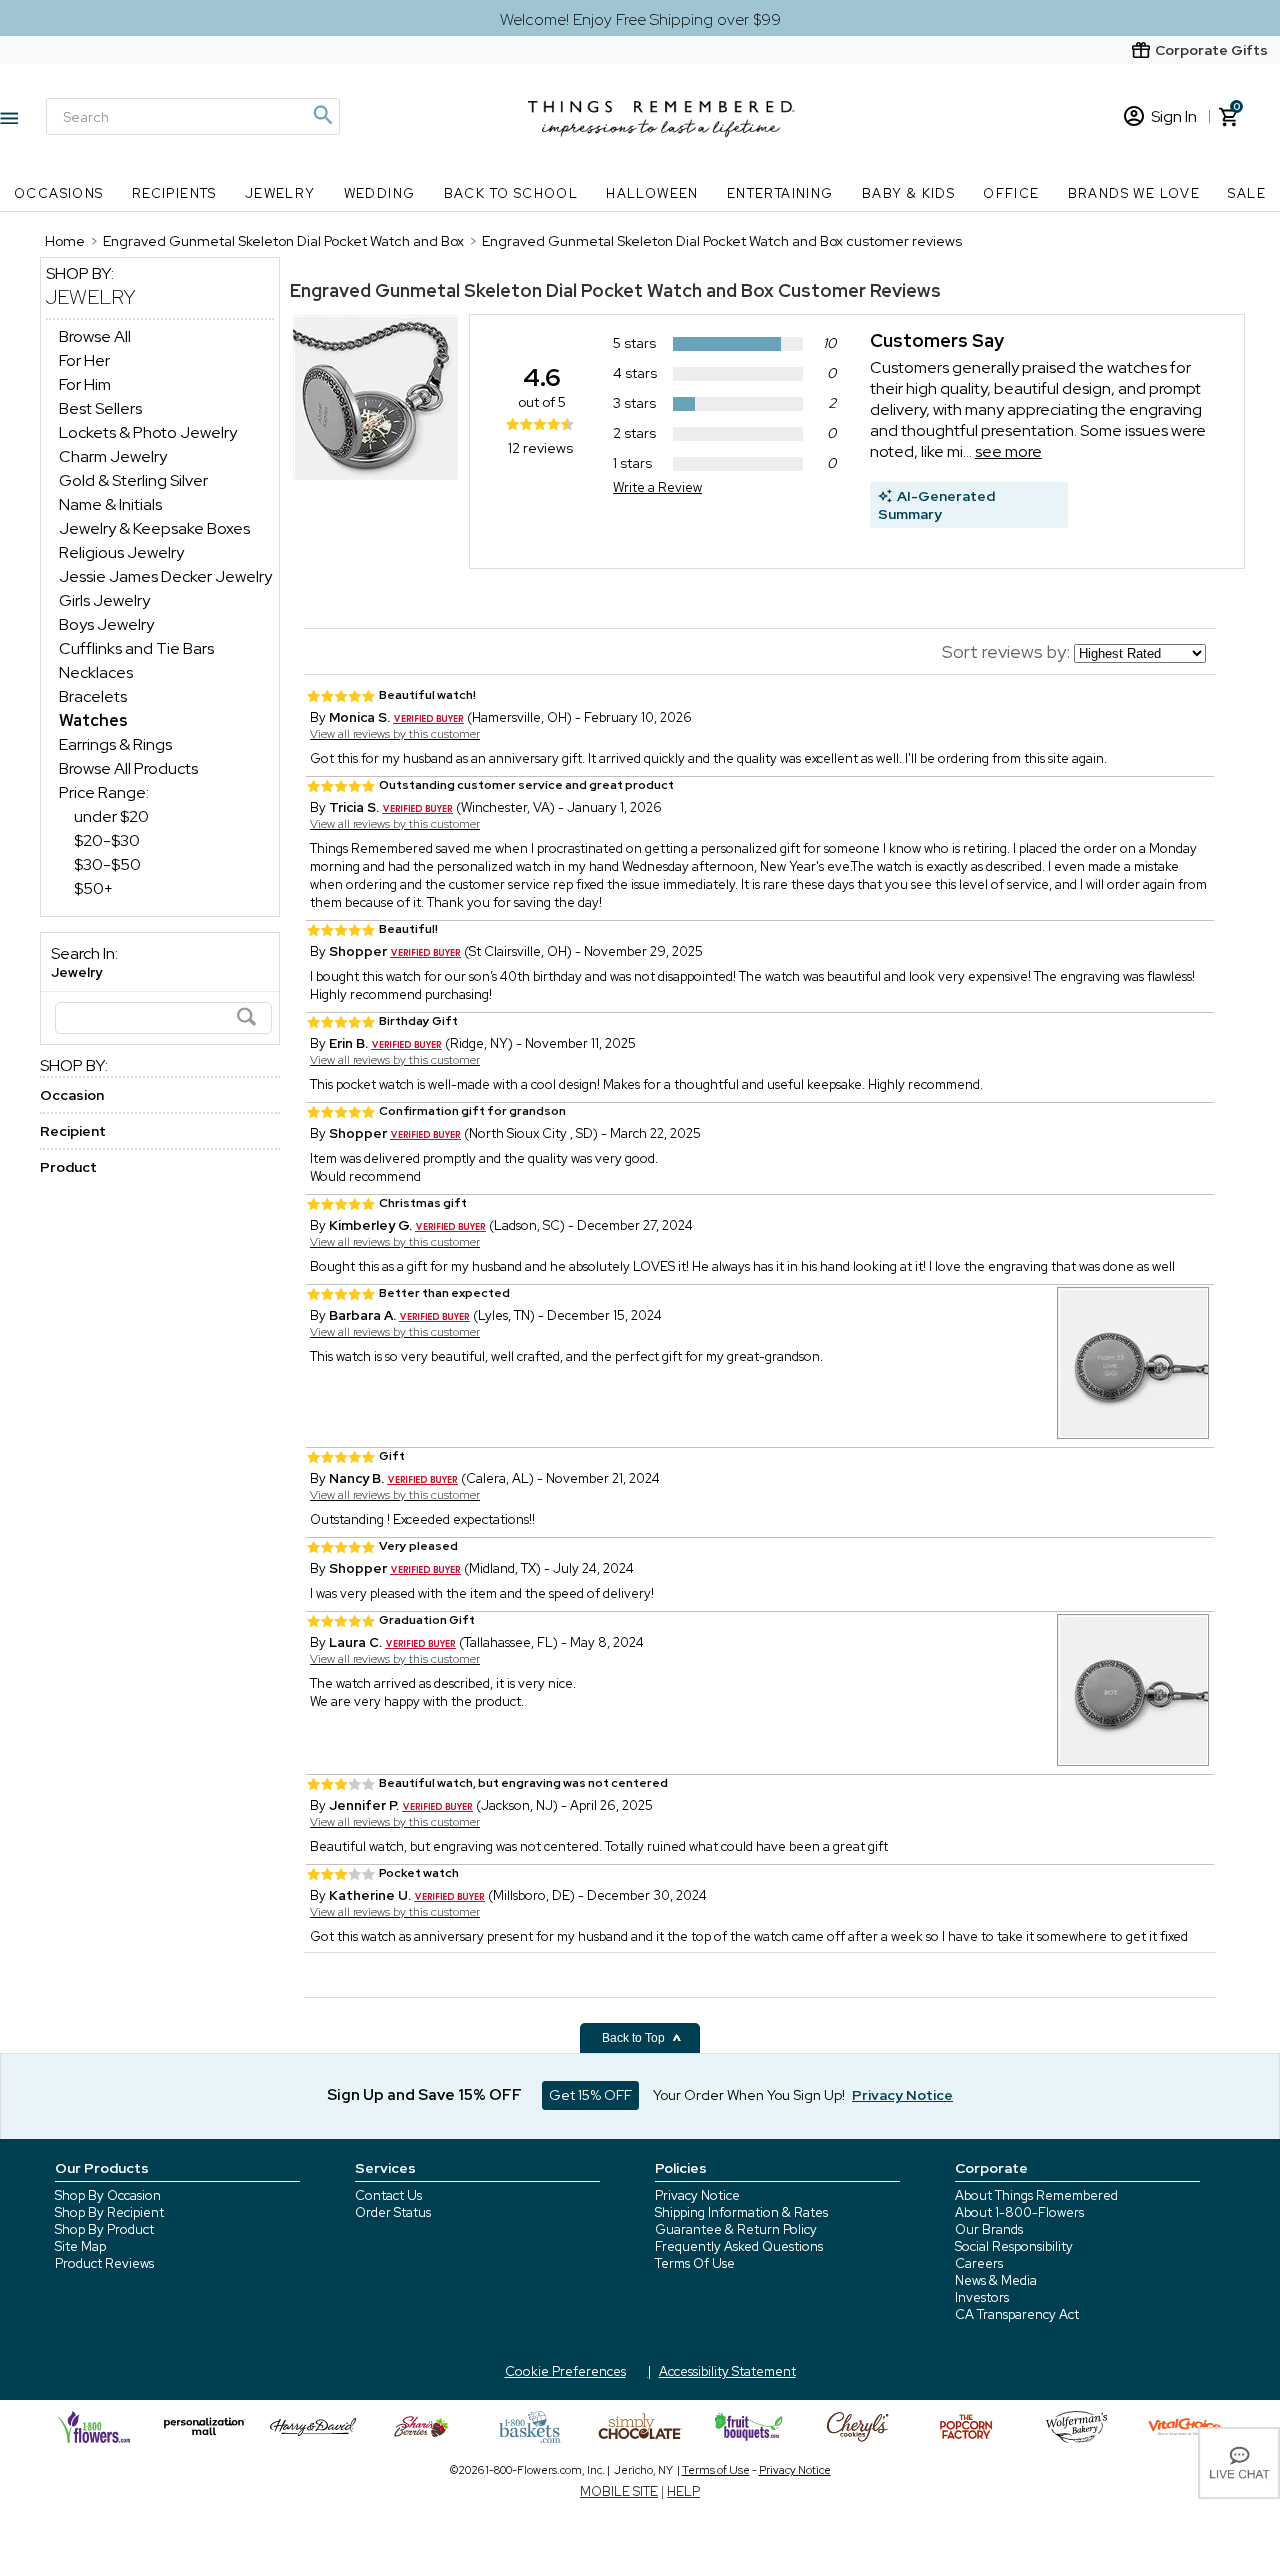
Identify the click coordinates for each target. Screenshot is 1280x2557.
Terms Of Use (695, 2263)
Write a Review (657, 487)
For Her (84, 360)
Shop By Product (104, 2229)
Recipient (73, 1131)
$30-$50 (107, 864)
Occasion (72, 1095)
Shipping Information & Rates (741, 2212)
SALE (1247, 193)
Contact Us (388, 2195)
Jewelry (280, 193)
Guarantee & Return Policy (736, 2229)
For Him (85, 384)
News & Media (996, 2280)
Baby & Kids (908, 193)
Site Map (80, 2246)
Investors (982, 2297)
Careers (979, 2263)
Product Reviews (104, 2263)
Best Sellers (100, 408)
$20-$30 (107, 840)
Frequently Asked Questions (739, 2246)
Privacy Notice (697, 2195)
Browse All (95, 336)
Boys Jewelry (106, 624)
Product (68, 1167)
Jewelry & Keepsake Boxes (154, 528)
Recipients (174, 193)
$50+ (93, 888)
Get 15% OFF (590, 2095)
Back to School (511, 193)
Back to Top (635, 2038)
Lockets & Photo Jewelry (148, 432)
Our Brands (989, 2229)
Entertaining (780, 193)
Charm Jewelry (113, 456)
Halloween (652, 193)
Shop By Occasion (108, 2195)
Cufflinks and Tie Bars (136, 648)
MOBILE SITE (619, 2491)
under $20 (111, 816)
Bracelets (93, 696)
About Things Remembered (1036, 2195)
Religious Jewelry (121, 552)
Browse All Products (128, 768)
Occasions (59, 193)
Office (1011, 193)
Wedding (380, 193)
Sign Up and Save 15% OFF (424, 2095)
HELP (683, 2491)
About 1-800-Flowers (1019, 2212)
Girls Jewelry (104, 600)
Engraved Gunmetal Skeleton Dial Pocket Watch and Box (532, 290)
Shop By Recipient (109, 2212)
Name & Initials (110, 504)
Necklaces (96, 672)
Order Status (393, 2212)
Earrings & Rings (115, 744)
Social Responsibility (1014, 2246)
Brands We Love (1134, 193)
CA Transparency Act (1017, 2314)
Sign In (1174, 116)
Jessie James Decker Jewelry (165, 576)
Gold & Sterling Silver (133, 480)
